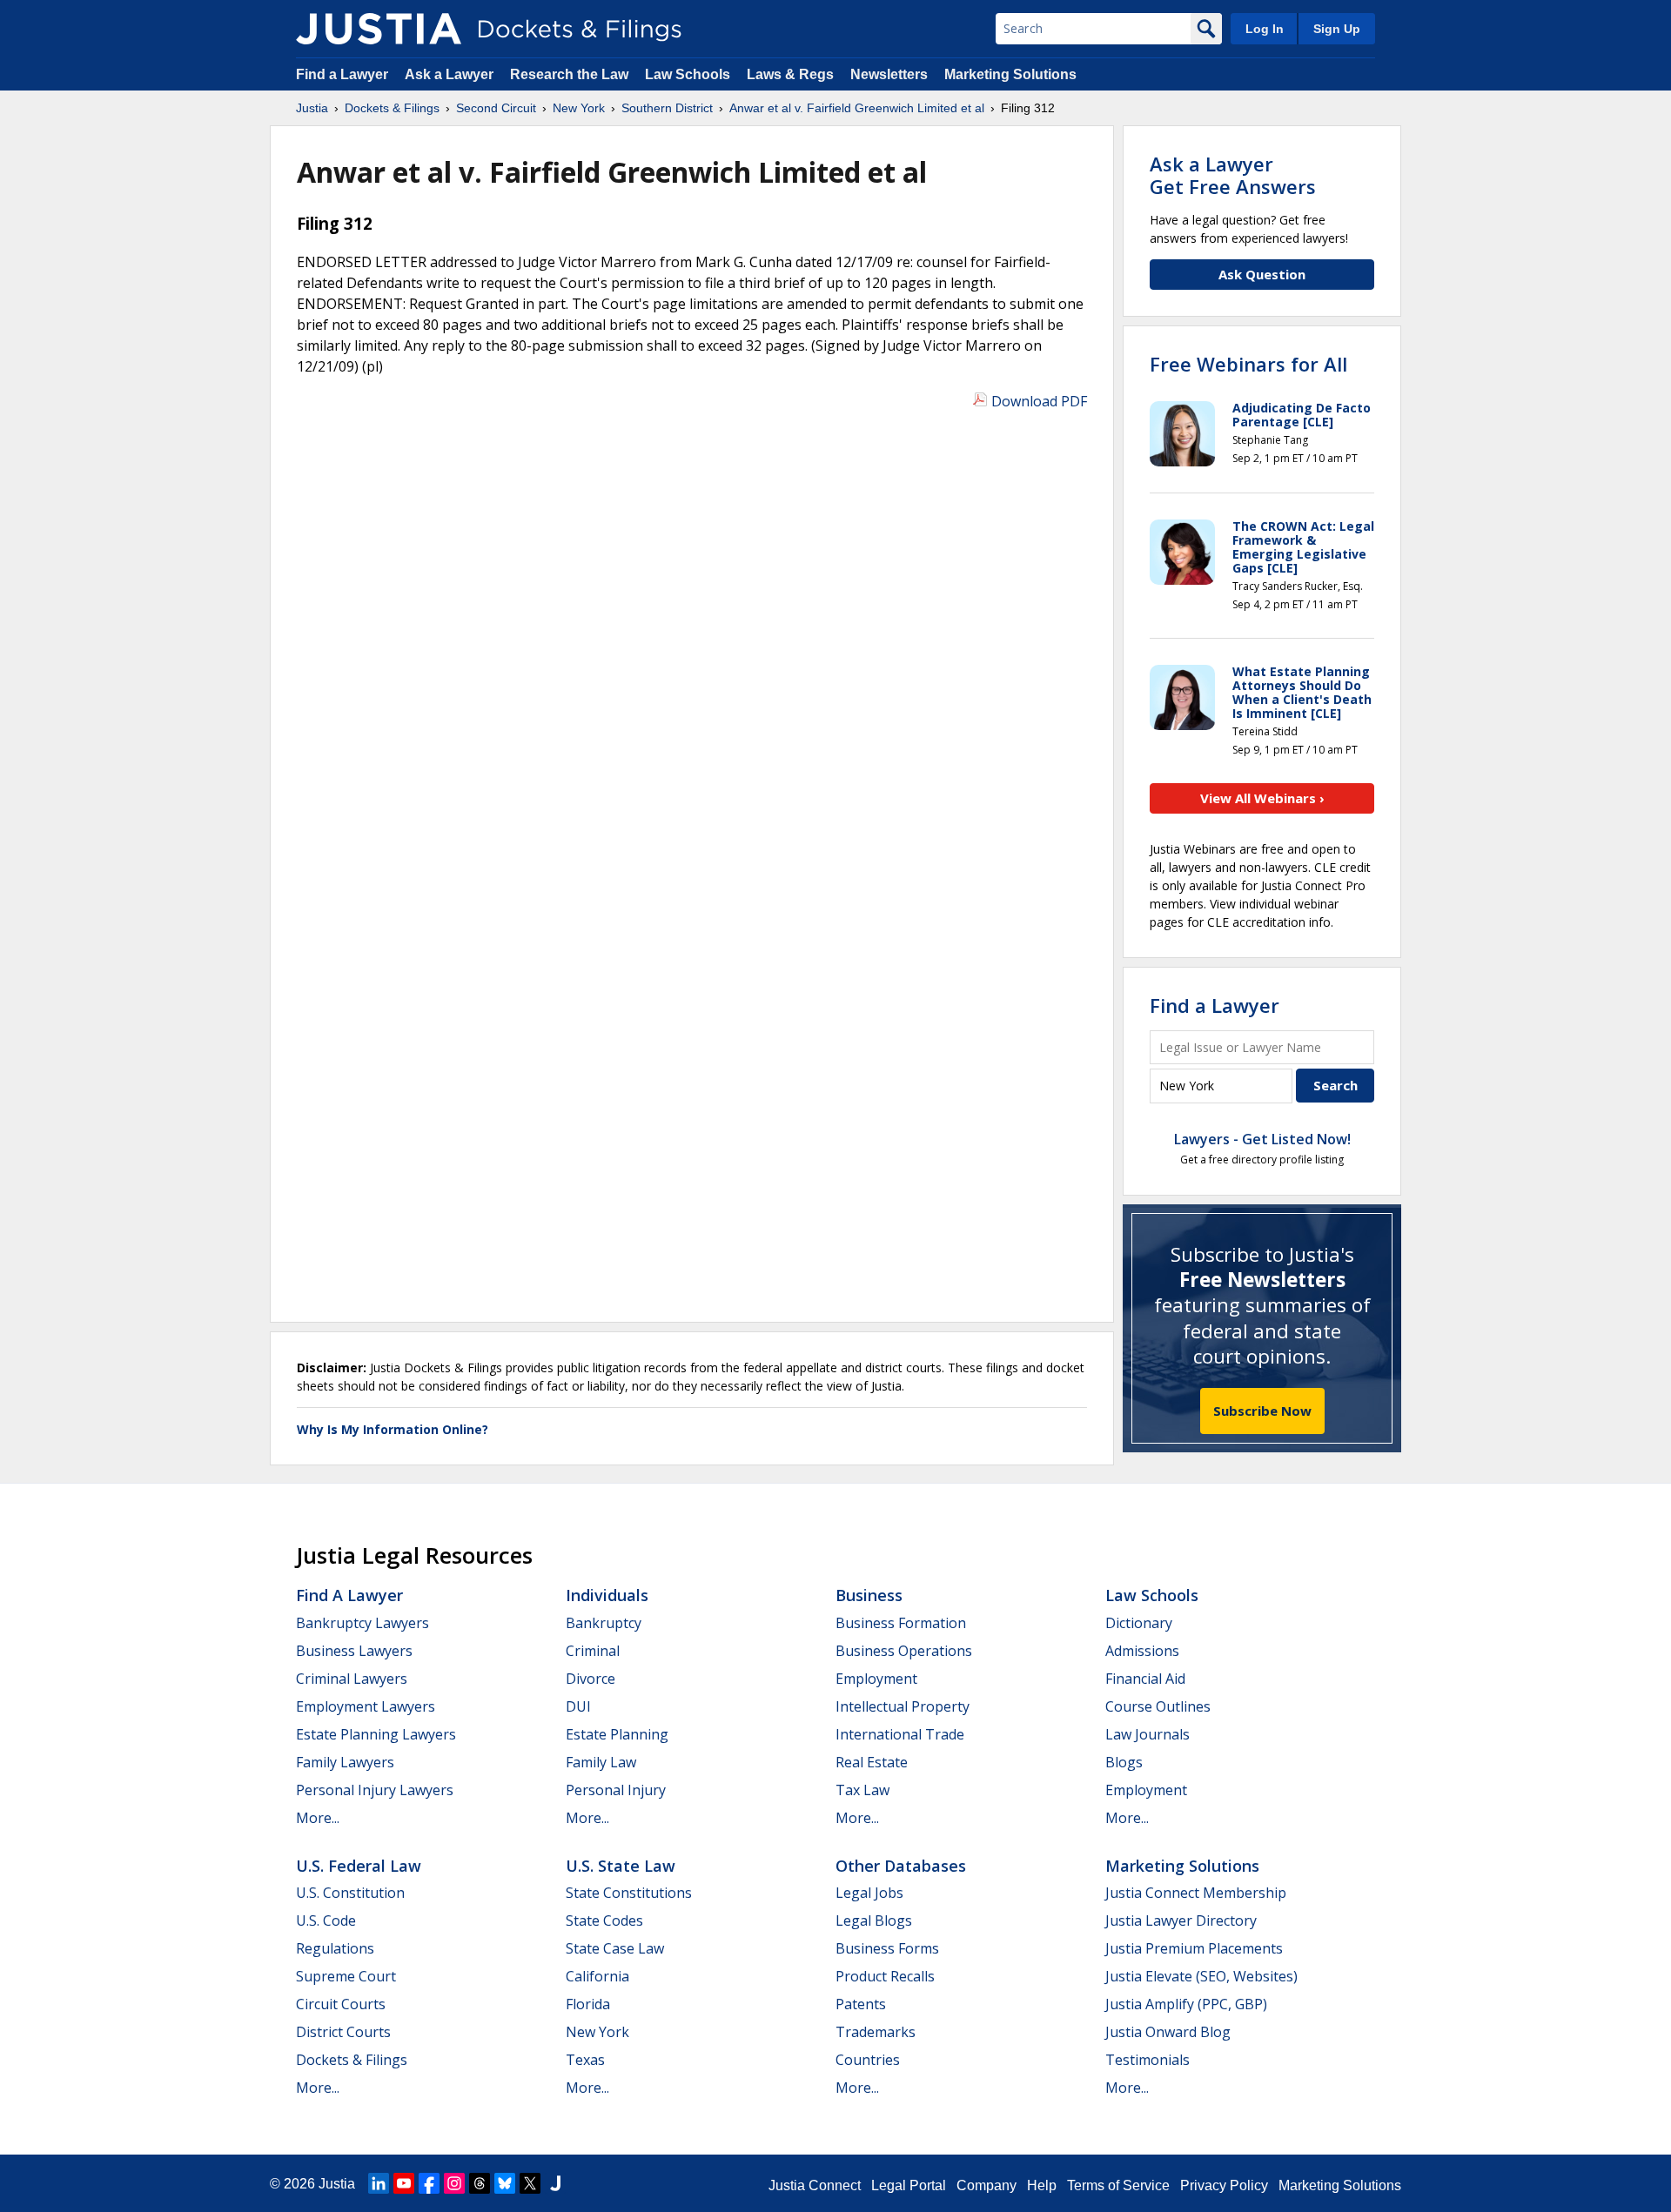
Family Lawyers (345, 1762)
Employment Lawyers (366, 1706)
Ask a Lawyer (451, 74)
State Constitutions (629, 1893)
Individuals (607, 1595)
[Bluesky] (505, 2183)
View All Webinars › (1262, 798)
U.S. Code (326, 1920)
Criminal (593, 1651)
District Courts (343, 2032)
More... (318, 1818)
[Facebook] (429, 2183)
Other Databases (901, 1866)
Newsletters (889, 74)
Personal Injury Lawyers (375, 1790)
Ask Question (1262, 274)
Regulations (335, 1948)
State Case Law (615, 1948)
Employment (876, 1679)
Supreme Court (346, 1976)
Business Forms (887, 1948)
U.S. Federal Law (359, 1866)
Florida (588, 2004)
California (597, 1976)
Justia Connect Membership (1196, 1893)
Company (986, 2185)
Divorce (591, 1679)
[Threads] (480, 2183)
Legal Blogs (874, 1920)
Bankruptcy (604, 1623)
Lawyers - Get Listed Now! (1262, 1139)
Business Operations (904, 1651)
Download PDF (1039, 401)
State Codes (604, 1920)
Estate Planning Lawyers (376, 1734)
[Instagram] (454, 2183)
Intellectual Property (903, 1706)
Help (1042, 2185)
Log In (1265, 29)
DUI (578, 1706)
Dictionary (1139, 1623)
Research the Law (569, 74)
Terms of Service (1118, 2185)
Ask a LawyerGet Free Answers (1233, 175)
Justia (337, 2184)
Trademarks (876, 2032)
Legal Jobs (869, 1893)
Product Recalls (885, 1976)
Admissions (1142, 1651)
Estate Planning (617, 1734)
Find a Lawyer (342, 74)
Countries (868, 2060)
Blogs (1124, 1762)
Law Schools (688, 74)
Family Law (601, 1762)
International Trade (900, 1734)
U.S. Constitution (350, 1893)
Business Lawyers (354, 1651)
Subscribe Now (1262, 1411)
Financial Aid (1145, 1679)
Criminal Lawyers (352, 1679)
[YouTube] (404, 2183)
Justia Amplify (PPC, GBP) (1186, 2004)
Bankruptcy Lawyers (362, 1623)
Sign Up (1337, 29)
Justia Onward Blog (1168, 2032)
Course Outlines (1158, 1706)
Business (869, 1595)
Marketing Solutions (1010, 74)
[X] (530, 2183)
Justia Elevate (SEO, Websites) (1201, 1976)
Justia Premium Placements (1194, 1948)
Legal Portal (909, 2185)
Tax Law (862, 1790)
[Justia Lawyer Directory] (555, 2183)
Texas (585, 2060)
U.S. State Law (621, 1866)
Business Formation (901, 1623)
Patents (861, 2004)
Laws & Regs (790, 74)
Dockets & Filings (352, 2060)
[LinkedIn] (379, 2183)
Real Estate (872, 1762)
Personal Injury (616, 1790)
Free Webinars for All (1248, 364)
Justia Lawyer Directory (1181, 1920)
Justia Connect (815, 2185)
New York (597, 2032)
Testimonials (1148, 2060)
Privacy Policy (1224, 2185)
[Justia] (379, 29)
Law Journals (1148, 1734)
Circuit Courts (341, 2004)
